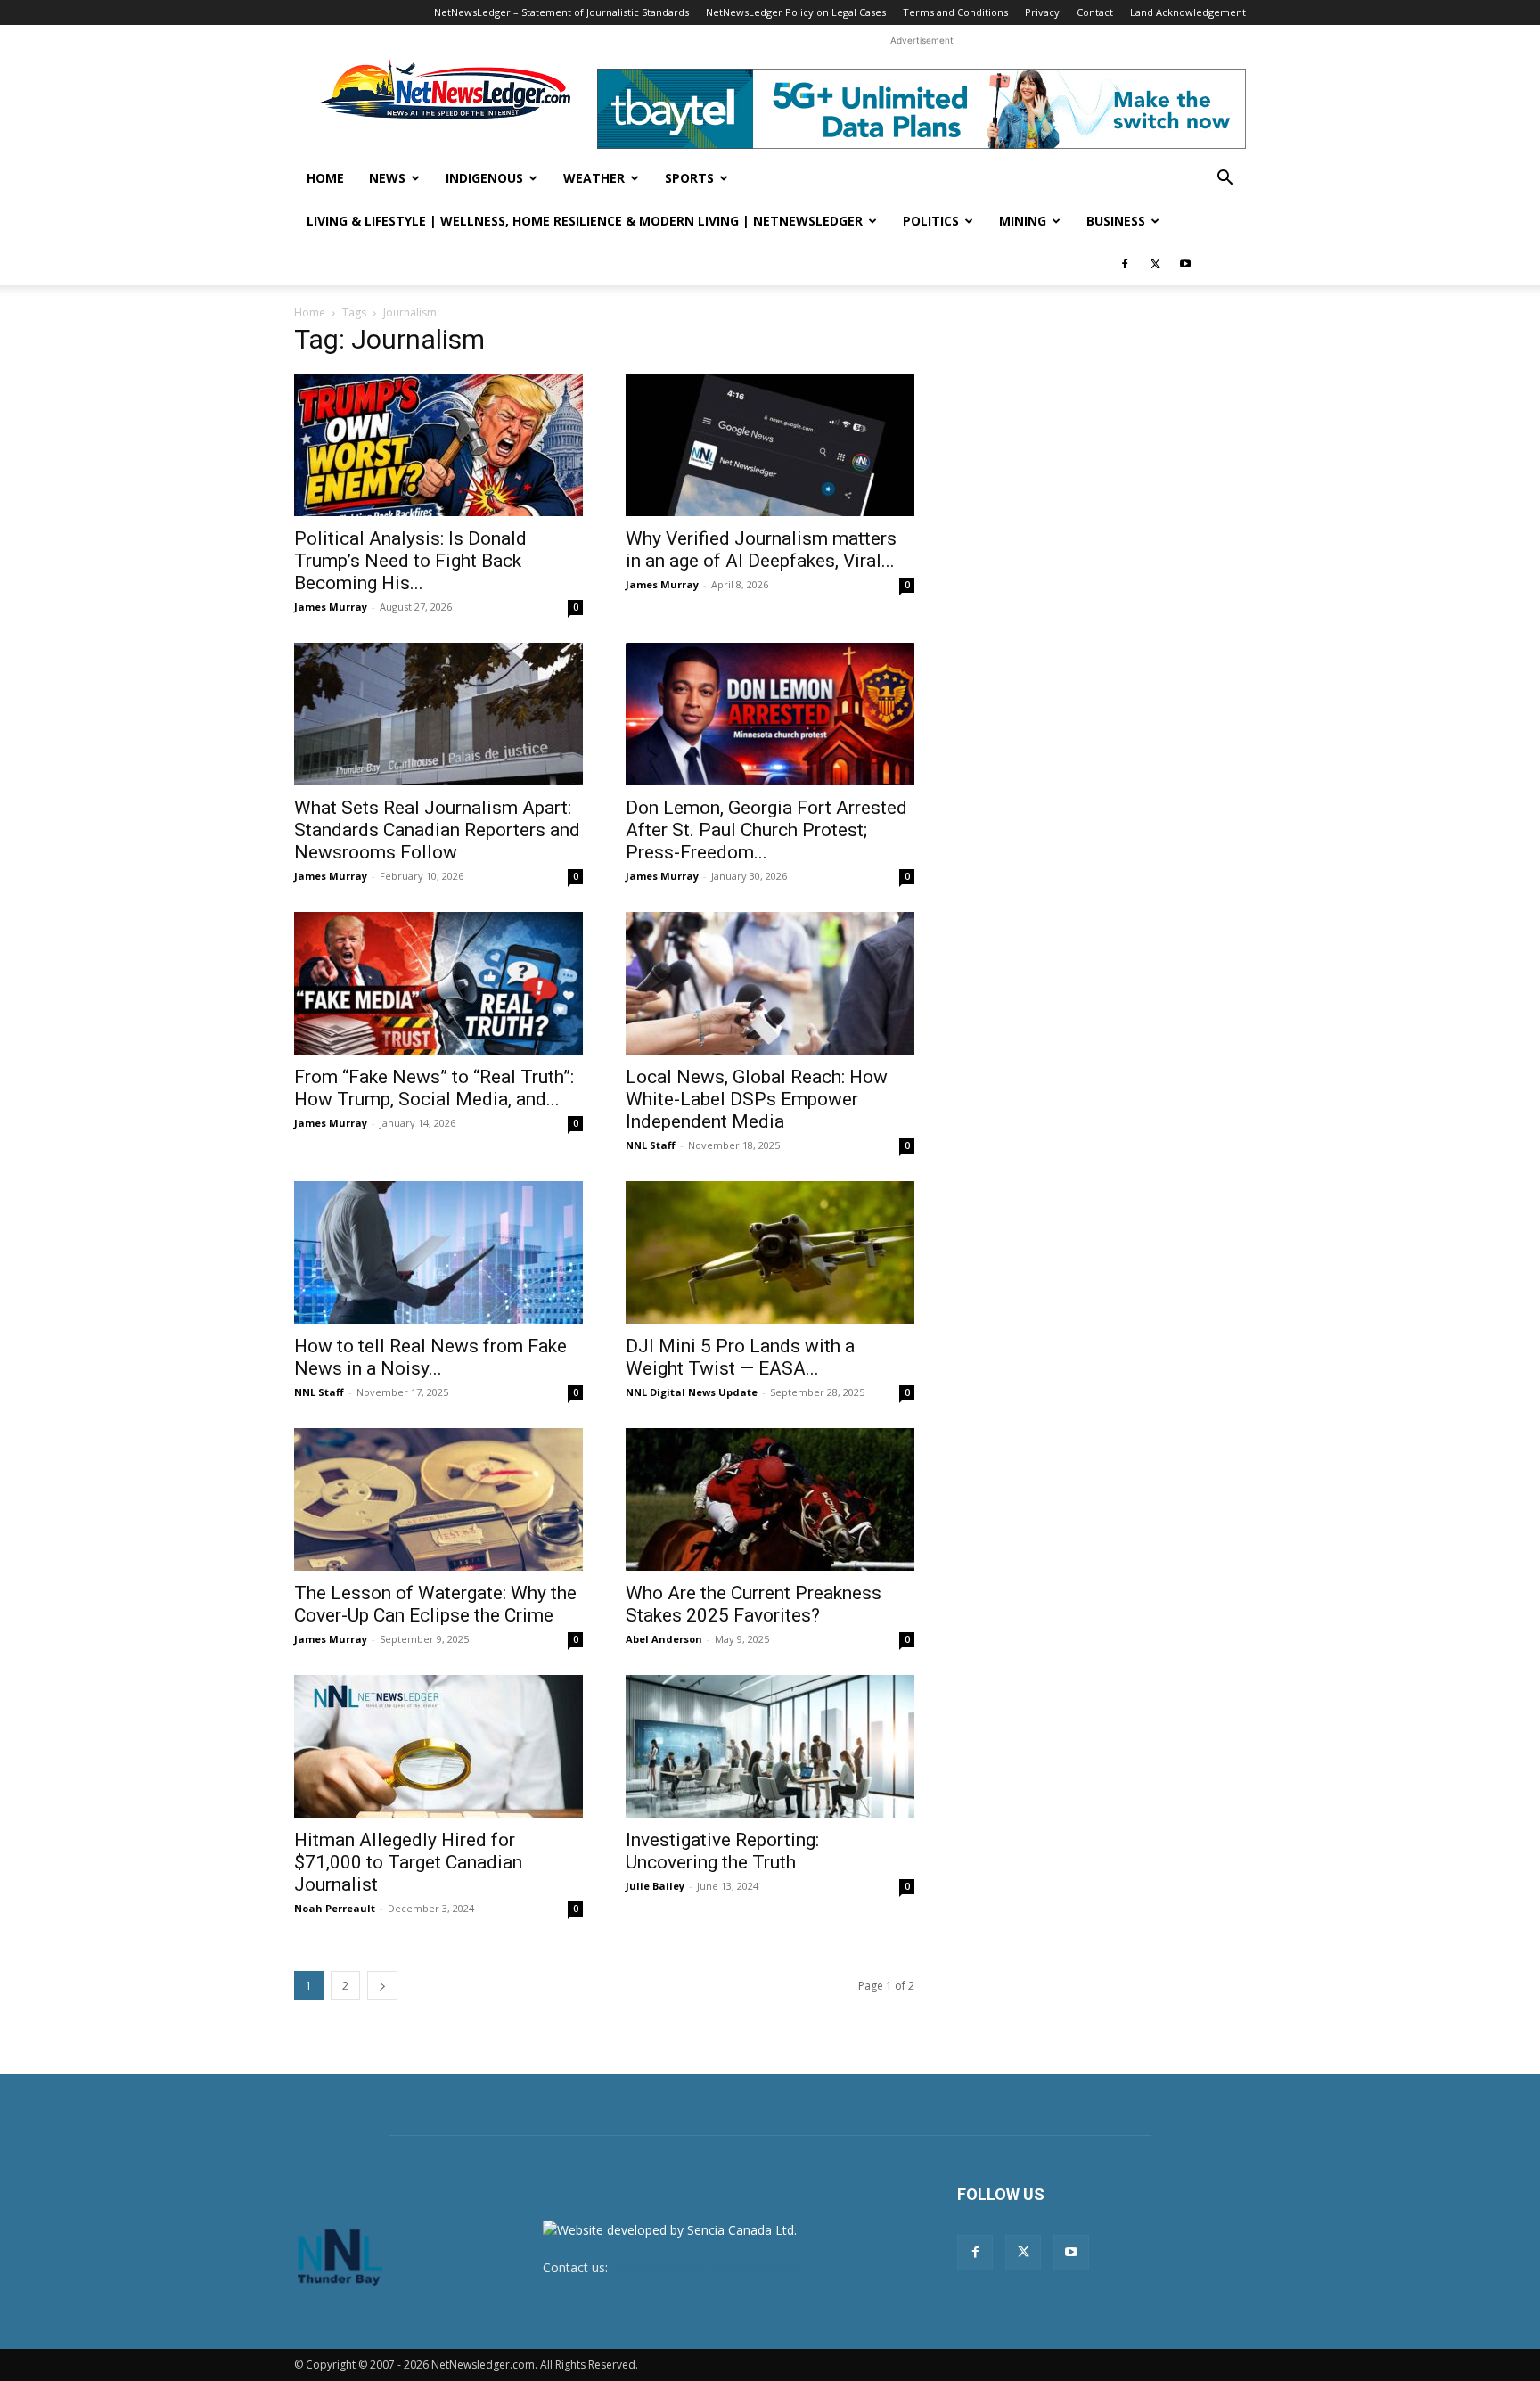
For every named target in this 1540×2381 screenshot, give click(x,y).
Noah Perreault (335, 1908)
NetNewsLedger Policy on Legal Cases (796, 12)
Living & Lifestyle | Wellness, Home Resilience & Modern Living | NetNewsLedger (585, 221)
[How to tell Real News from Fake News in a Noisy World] (438, 1252)
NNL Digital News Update (692, 1392)
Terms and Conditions (955, 12)
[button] (1225, 180)
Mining (1023, 221)
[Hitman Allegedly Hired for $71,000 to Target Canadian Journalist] (438, 1746)
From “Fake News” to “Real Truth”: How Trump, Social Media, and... (434, 1088)
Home (325, 178)
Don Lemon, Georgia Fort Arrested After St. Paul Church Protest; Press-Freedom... (766, 830)
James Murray (331, 607)
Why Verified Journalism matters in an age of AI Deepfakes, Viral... (761, 550)
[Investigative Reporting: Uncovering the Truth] (770, 1746)
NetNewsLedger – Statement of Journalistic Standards (561, 12)
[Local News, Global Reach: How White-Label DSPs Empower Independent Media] (770, 983)
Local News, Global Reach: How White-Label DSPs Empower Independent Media (757, 1099)
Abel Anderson (664, 1639)
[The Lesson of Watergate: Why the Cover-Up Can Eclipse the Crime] (438, 1499)
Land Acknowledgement (1188, 12)
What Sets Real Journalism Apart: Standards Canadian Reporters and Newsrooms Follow (437, 830)
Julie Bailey (655, 1886)
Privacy (1042, 12)
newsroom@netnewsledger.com (705, 2267)
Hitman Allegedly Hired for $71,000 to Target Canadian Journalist (408, 1862)
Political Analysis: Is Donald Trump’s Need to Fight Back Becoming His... (410, 561)
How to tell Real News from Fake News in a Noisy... (430, 1357)
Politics (931, 221)
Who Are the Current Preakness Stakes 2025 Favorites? (754, 1604)
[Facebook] (1125, 264)
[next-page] (382, 1986)
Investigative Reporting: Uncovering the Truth (722, 1851)
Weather (594, 178)
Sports (689, 178)
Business (1116, 221)
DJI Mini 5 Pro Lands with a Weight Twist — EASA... (740, 1357)
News (387, 178)
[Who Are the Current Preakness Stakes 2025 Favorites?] (770, 1499)
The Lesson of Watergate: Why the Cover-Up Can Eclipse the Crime (435, 1604)
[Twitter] (1155, 264)
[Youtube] (1185, 264)
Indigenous (484, 178)
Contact (1095, 12)
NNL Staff (651, 1145)
